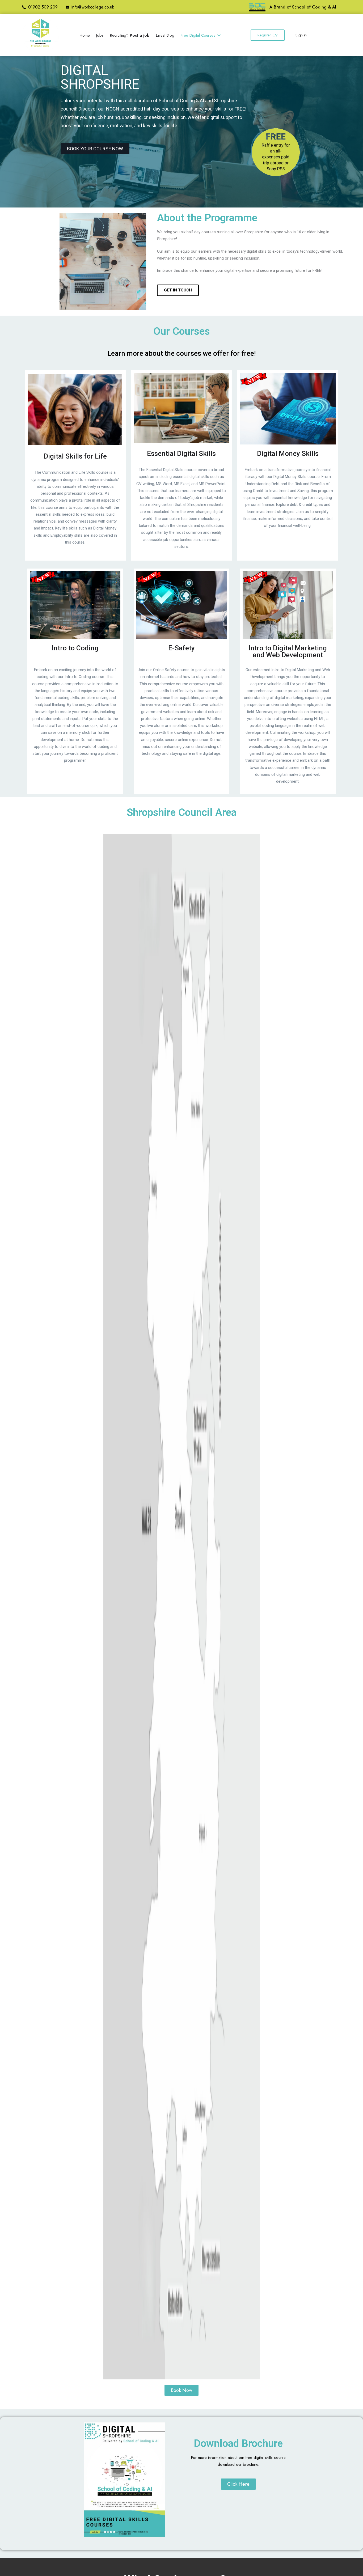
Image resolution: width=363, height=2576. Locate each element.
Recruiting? (130, 35)
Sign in (301, 35)
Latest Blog (165, 35)
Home (85, 35)
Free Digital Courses (199, 35)
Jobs (100, 35)
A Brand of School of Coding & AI (303, 7)
